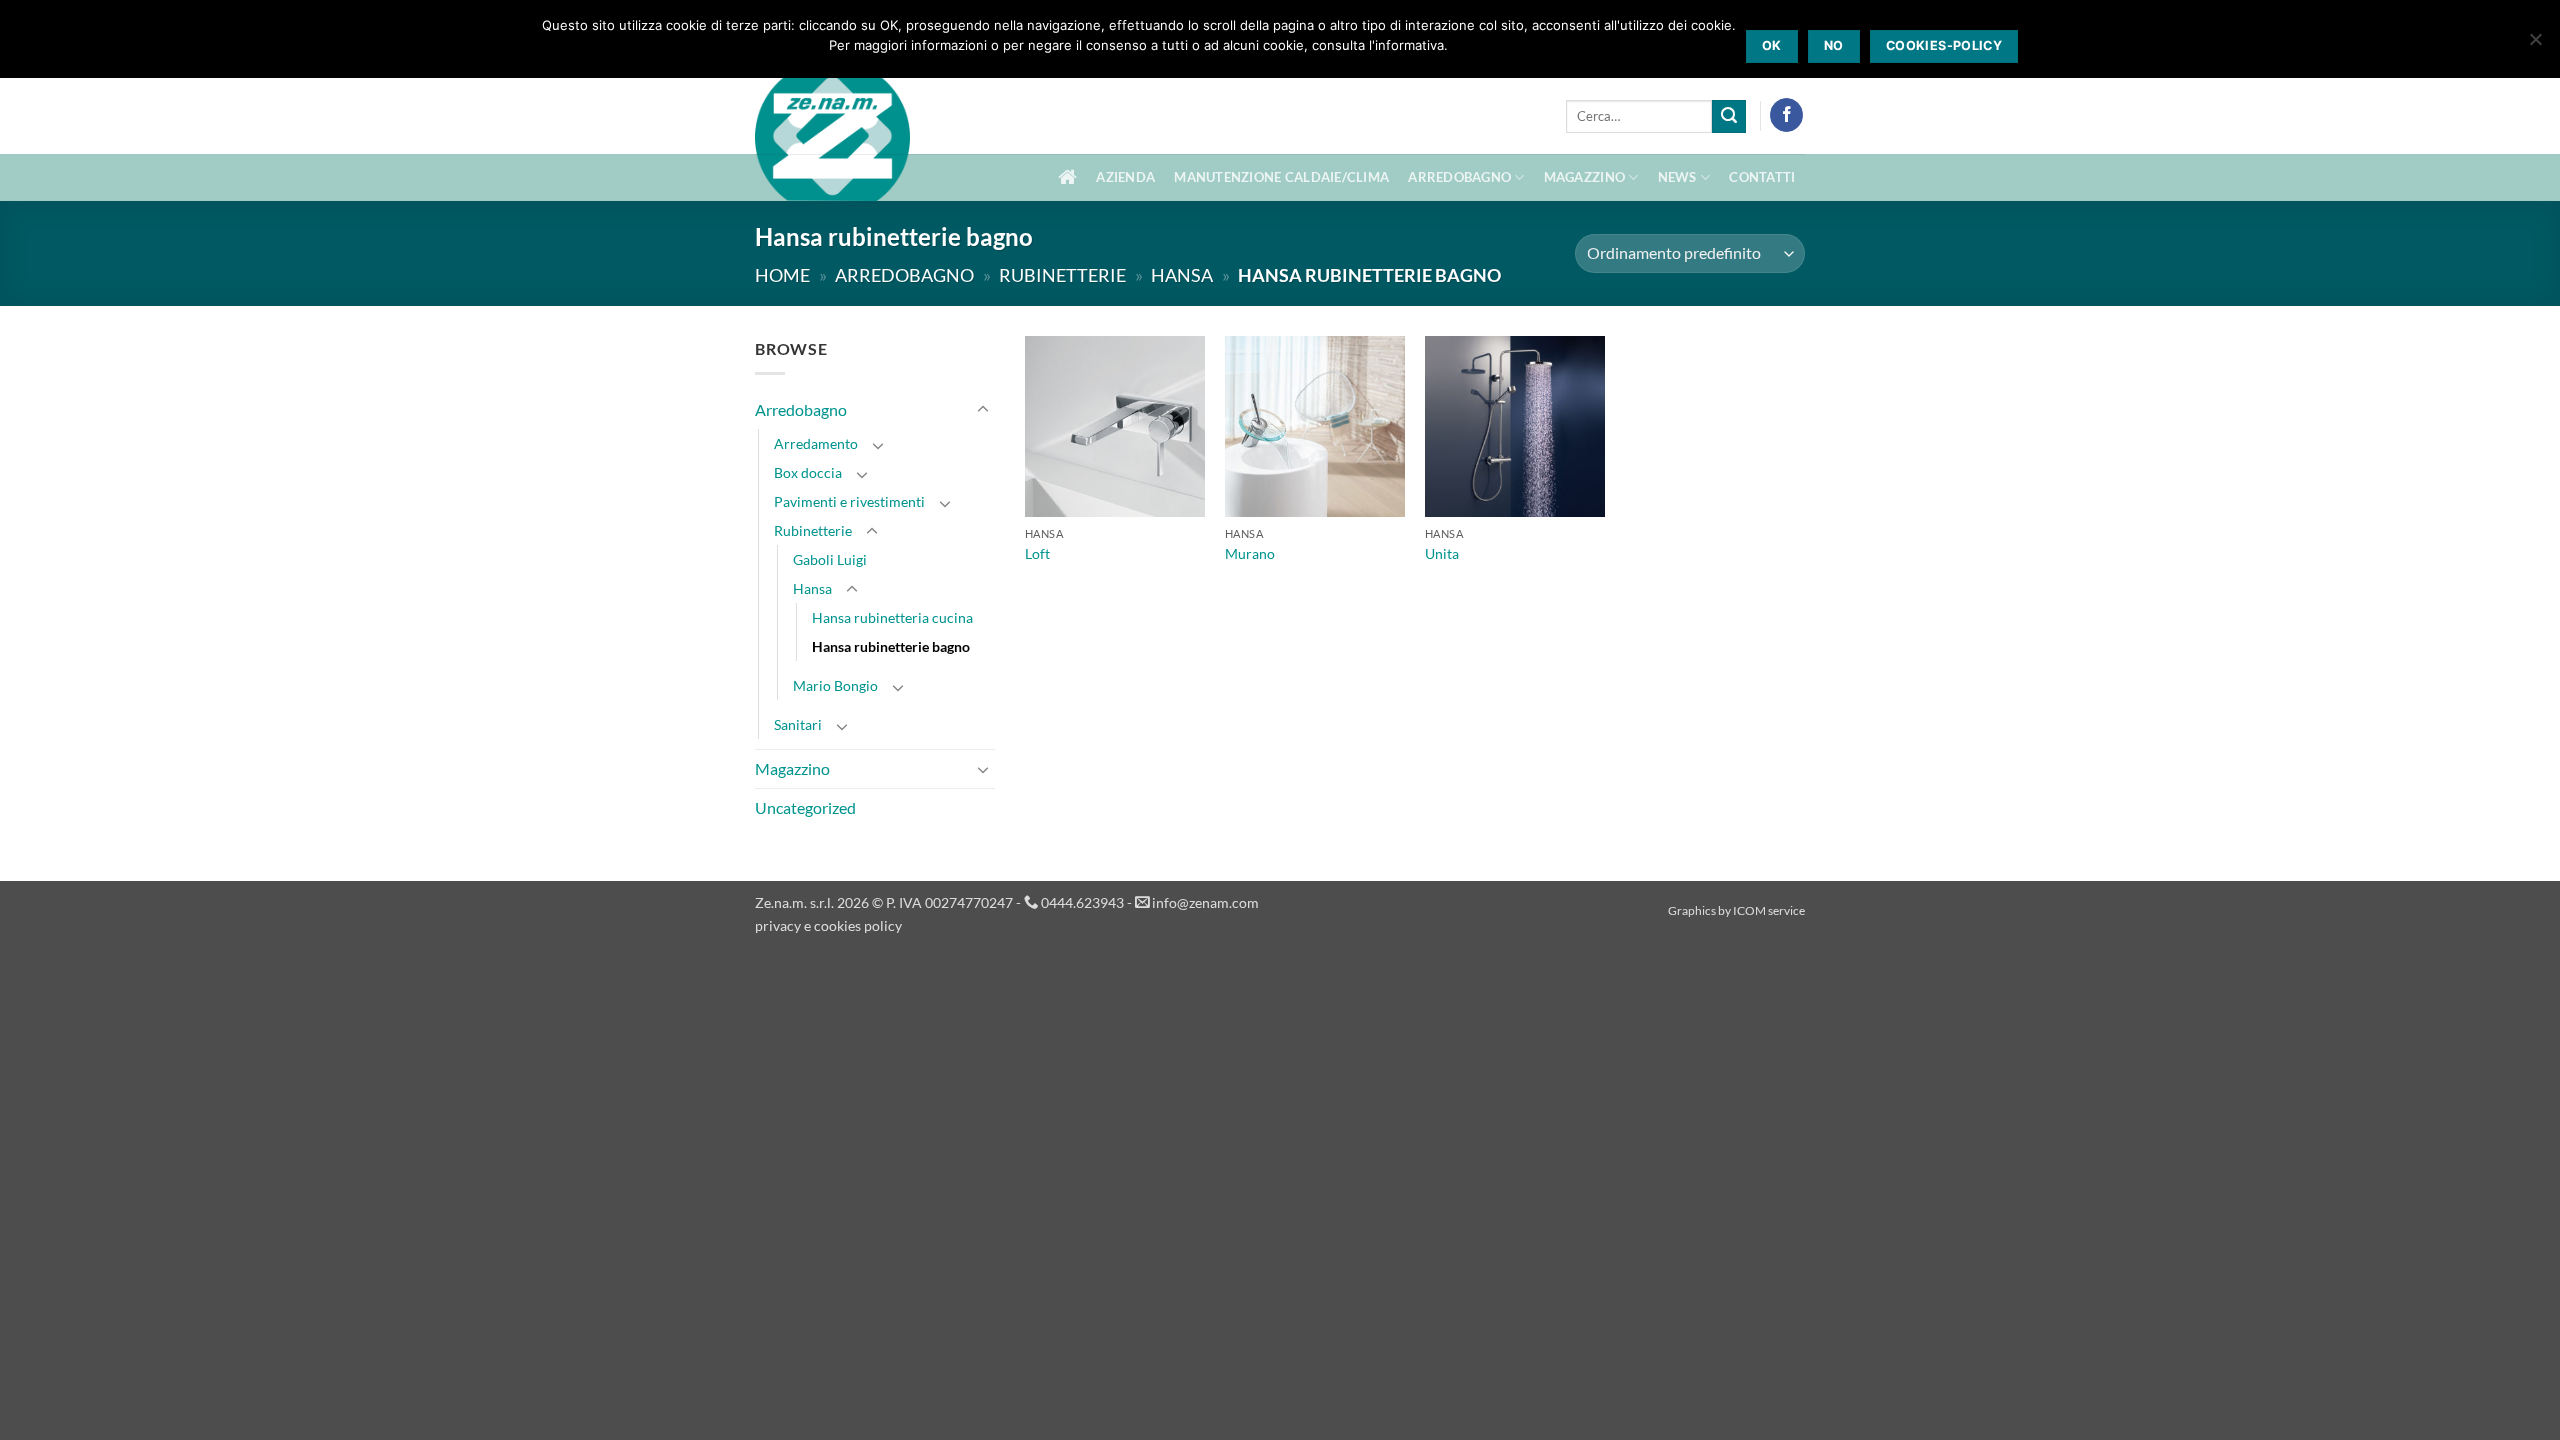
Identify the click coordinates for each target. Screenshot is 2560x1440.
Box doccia (808, 472)
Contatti (1762, 177)
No (1834, 45)
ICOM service (1769, 910)
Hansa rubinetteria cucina (892, 617)
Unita (1442, 553)
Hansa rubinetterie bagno (891, 646)
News (1677, 177)
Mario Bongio (835, 685)
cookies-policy (1944, 45)
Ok (1772, 45)
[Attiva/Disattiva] (983, 410)
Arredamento (816, 443)
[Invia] (1729, 117)
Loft (1037, 553)
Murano (1250, 553)
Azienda (1125, 177)
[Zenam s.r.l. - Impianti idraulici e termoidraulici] (832, 148)
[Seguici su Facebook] (1786, 115)
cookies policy (858, 925)
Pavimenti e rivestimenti (849, 501)
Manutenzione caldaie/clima (1281, 177)
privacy (778, 925)
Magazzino (1584, 177)
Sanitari (798, 724)
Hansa (1182, 275)
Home (782, 275)
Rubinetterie (1062, 275)
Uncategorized (805, 807)
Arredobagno (1459, 177)
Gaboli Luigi (830, 559)
